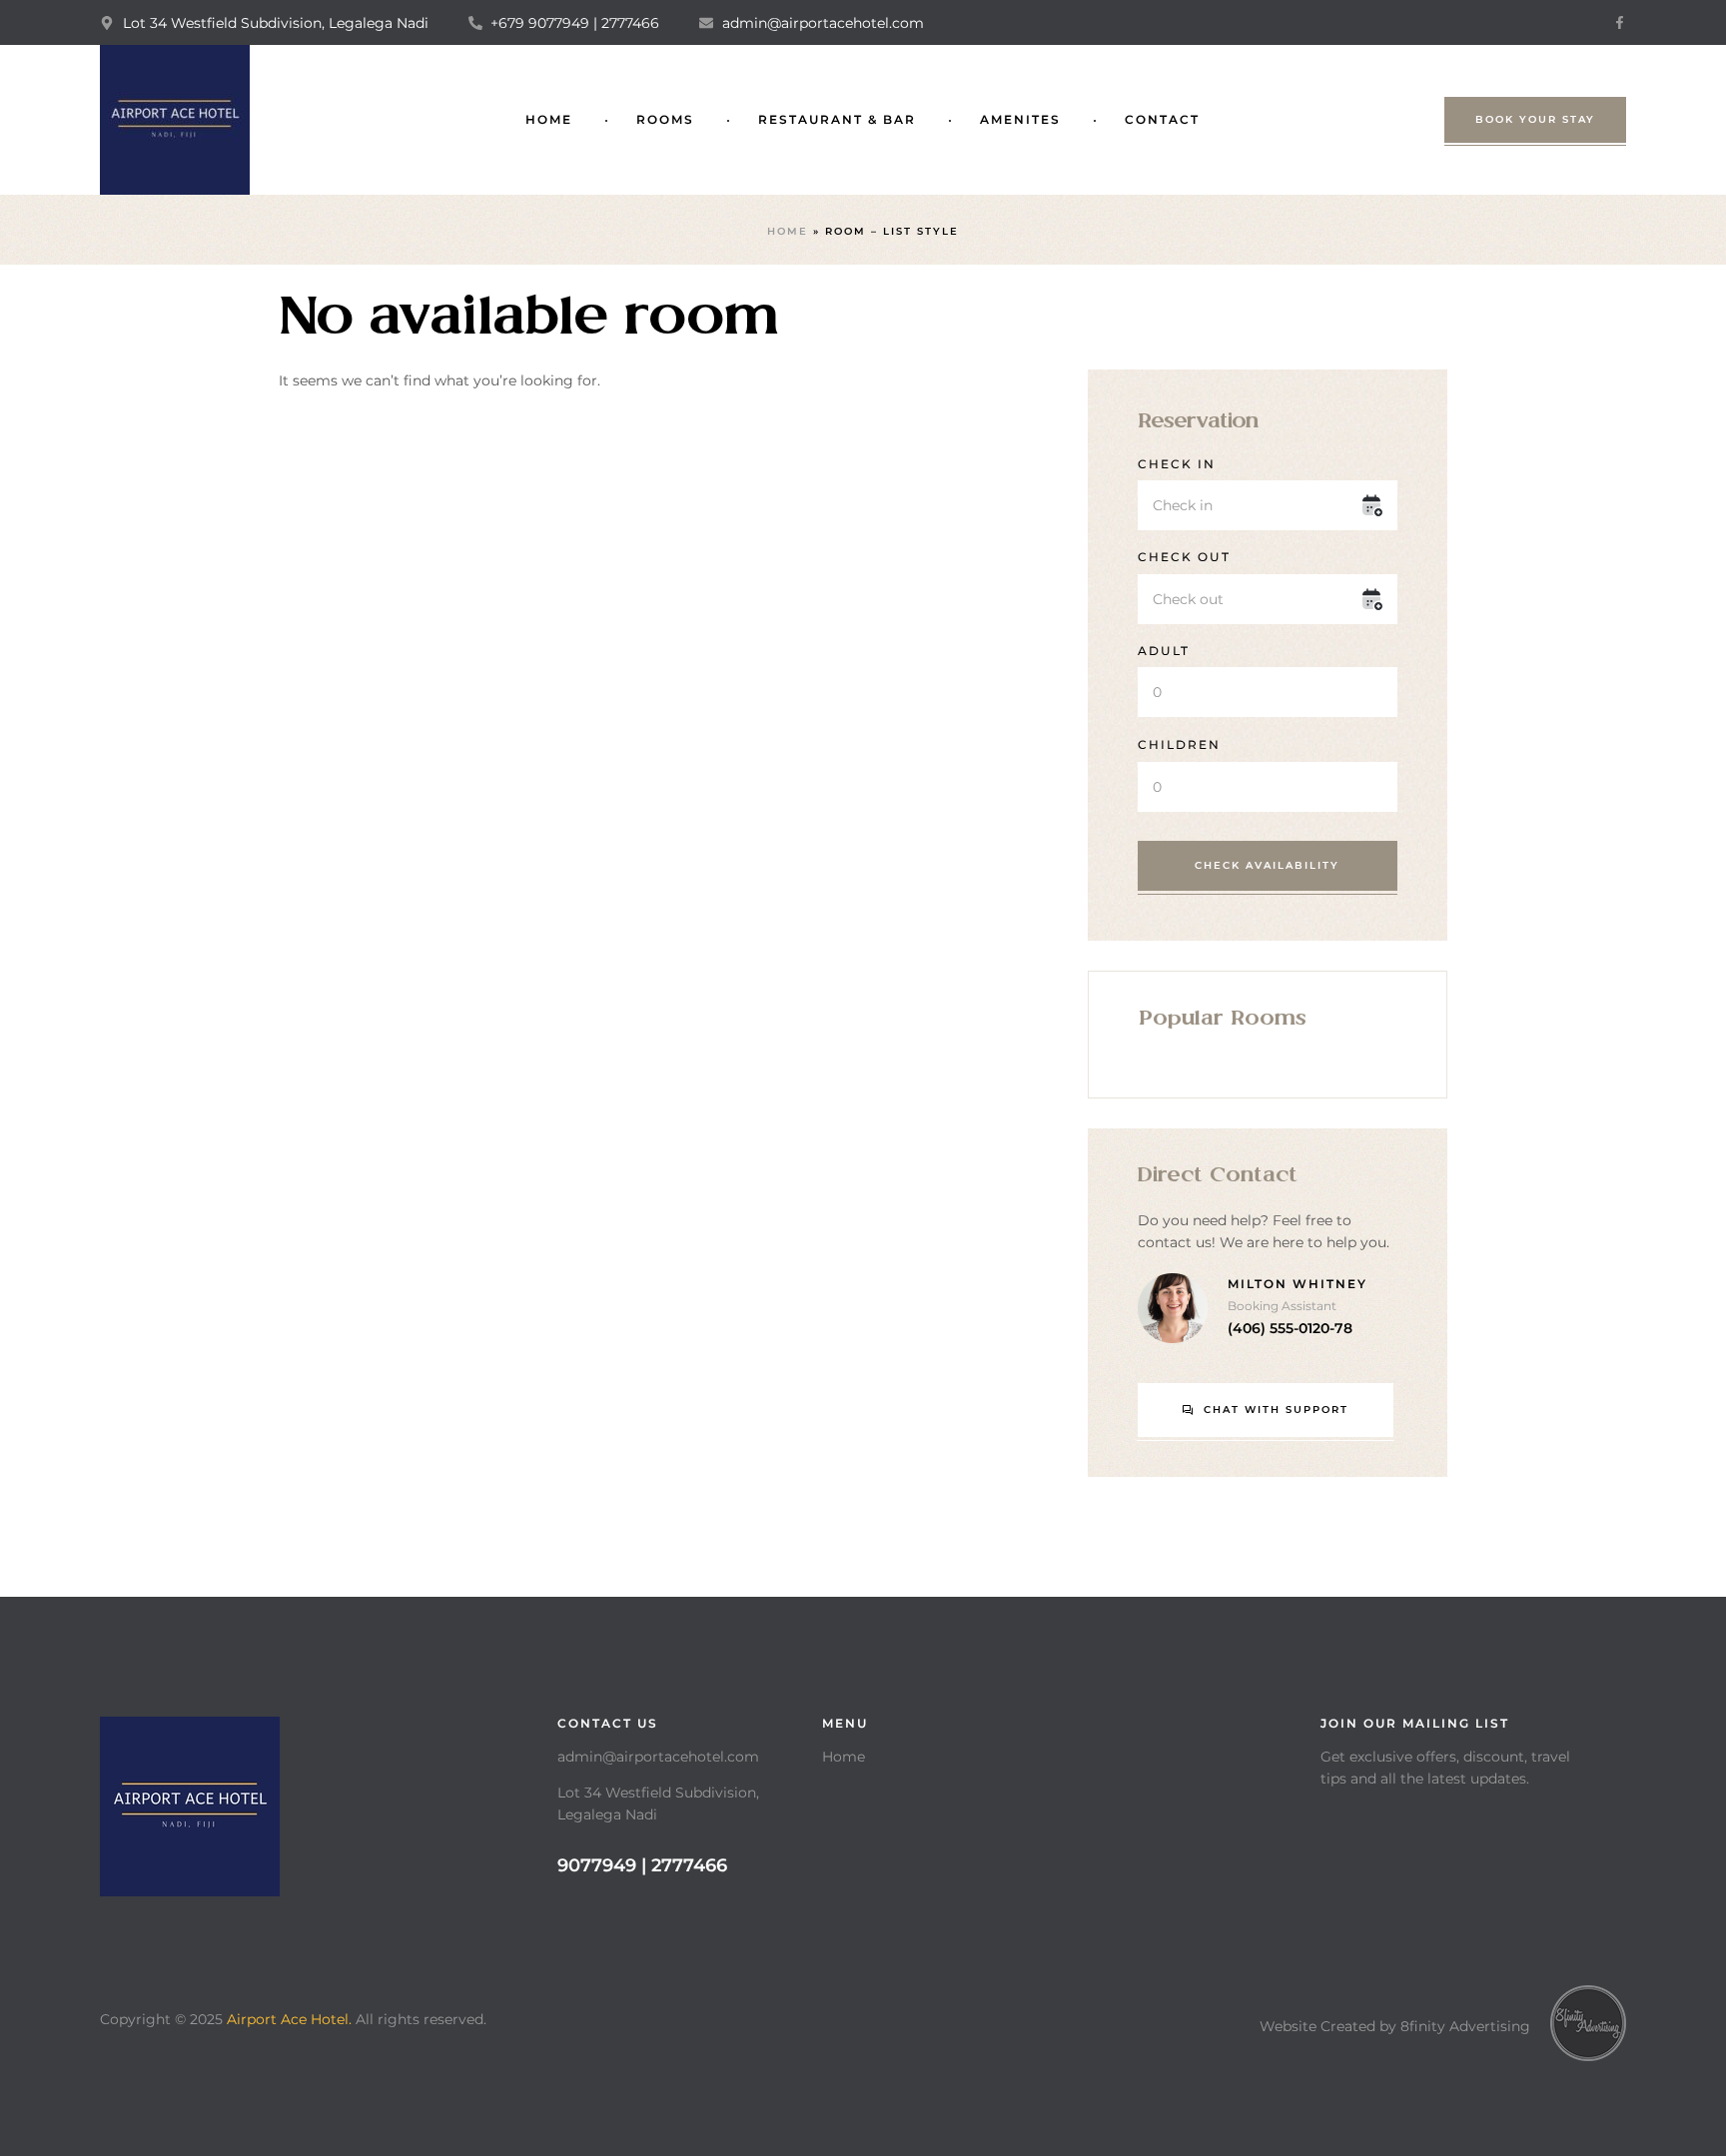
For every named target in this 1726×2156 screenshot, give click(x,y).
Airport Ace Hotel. (289, 2019)
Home (788, 231)
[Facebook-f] (1620, 22)
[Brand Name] (1588, 2023)
